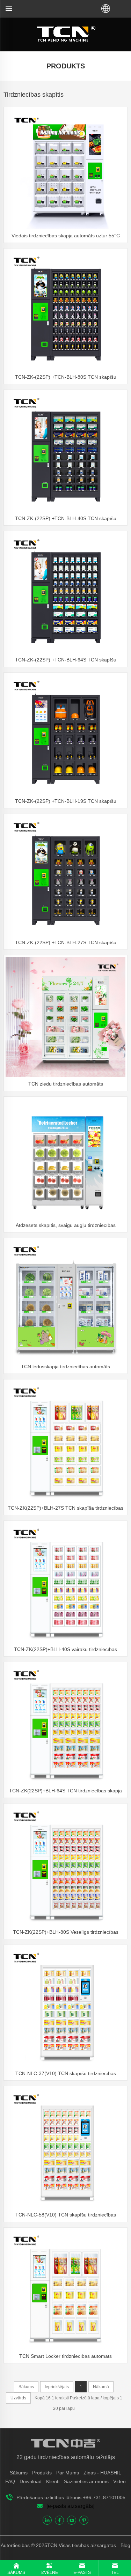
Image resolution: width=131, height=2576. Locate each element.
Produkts (42, 2473)
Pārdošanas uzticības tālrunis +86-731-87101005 (71, 2497)
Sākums (19, 2473)
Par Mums (68, 2473)
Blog (125, 2545)
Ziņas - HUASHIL (102, 2473)
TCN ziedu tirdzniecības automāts (66, 1084)
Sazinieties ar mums (86, 2481)
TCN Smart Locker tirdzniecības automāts (65, 2356)
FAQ (10, 2481)
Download (31, 2481)
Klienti (53, 2481)
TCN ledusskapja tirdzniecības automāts (65, 1367)
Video (119, 2481)
